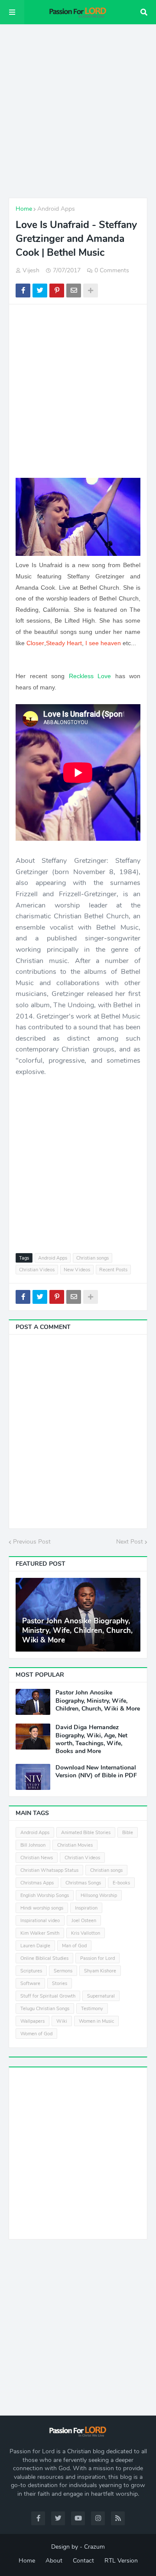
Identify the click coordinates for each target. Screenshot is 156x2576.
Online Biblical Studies (44, 1958)
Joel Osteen (84, 1921)
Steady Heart (64, 643)
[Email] (74, 291)
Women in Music (96, 2021)
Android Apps (56, 209)
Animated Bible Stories (86, 1833)
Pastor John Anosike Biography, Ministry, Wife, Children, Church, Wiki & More (77, 1631)
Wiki (62, 2021)
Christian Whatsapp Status (49, 1870)
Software (30, 1983)
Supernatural (101, 1996)
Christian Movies (75, 1845)
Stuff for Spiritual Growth (48, 1996)
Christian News (37, 1858)
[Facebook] (23, 291)
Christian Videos (37, 1270)
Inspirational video (40, 1921)
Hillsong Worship (99, 1895)
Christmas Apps (37, 1883)
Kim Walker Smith (40, 1933)
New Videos (77, 1270)
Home (24, 209)
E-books (121, 1883)
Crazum (94, 2547)
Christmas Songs (83, 1883)
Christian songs (93, 1258)
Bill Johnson (33, 1845)
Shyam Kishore (100, 1971)
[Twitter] (40, 291)
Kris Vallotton (86, 1933)
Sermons (63, 1971)
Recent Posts (113, 1270)
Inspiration (86, 1908)
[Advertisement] (78, 111)
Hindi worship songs (42, 1908)
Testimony (92, 2009)
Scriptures (31, 1971)
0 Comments (112, 270)
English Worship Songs (45, 1895)
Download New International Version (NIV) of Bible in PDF (96, 1772)
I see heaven (103, 643)
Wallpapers (32, 2021)
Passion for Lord (97, 1958)
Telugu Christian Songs (45, 2009)
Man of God (74, 1946)
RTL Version (121, 2561)
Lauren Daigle (35, 1946)
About (54, 2561)
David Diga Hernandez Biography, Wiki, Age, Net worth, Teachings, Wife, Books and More (91, 1739)
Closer (35, 643)
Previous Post (32, 1542)
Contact (83, 2561)
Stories (60, 1983)
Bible (128, 1833)
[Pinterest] (57, 291)
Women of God (36, 2034)
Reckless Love (90, 676)
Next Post (130, 1542)
